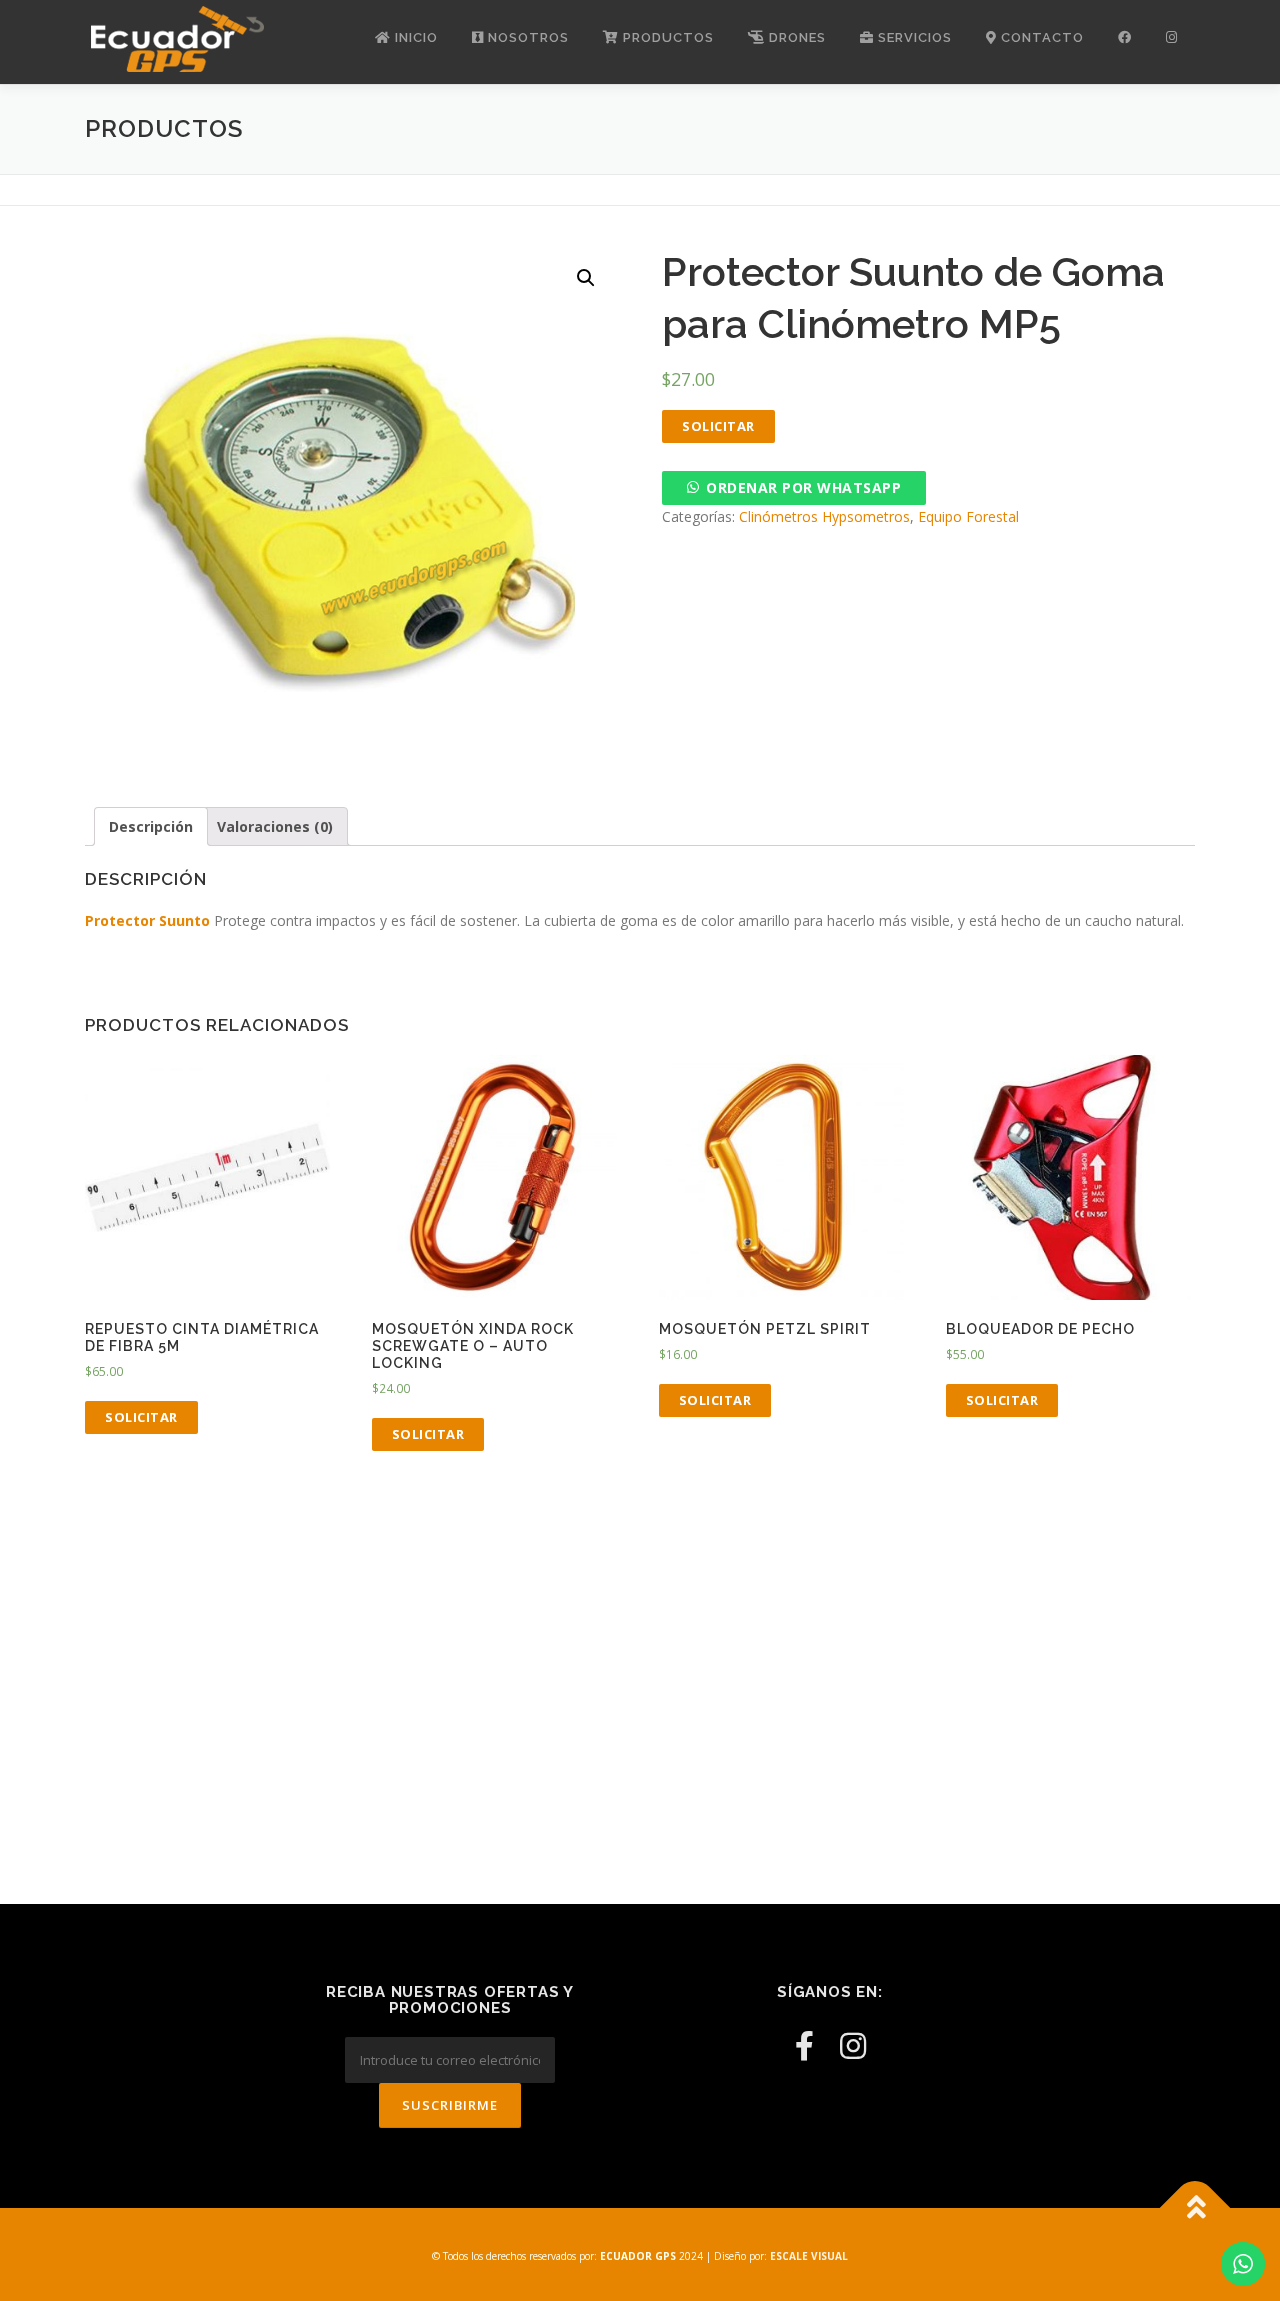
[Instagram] (853, 2045)
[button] (794, 487)
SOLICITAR (718, 426)
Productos (666, 37)
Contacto (1040, 37)
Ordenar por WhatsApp (803, 487)
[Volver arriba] (1195, 2207)
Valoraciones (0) (275, 826)
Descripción (151, 826)
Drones (795, 37)
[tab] (151, 827)
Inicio (414, 37)
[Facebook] (804, 2045)
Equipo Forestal (968, 516)
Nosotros (526, 37)
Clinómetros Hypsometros (824, 516)
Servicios (913, 37)
